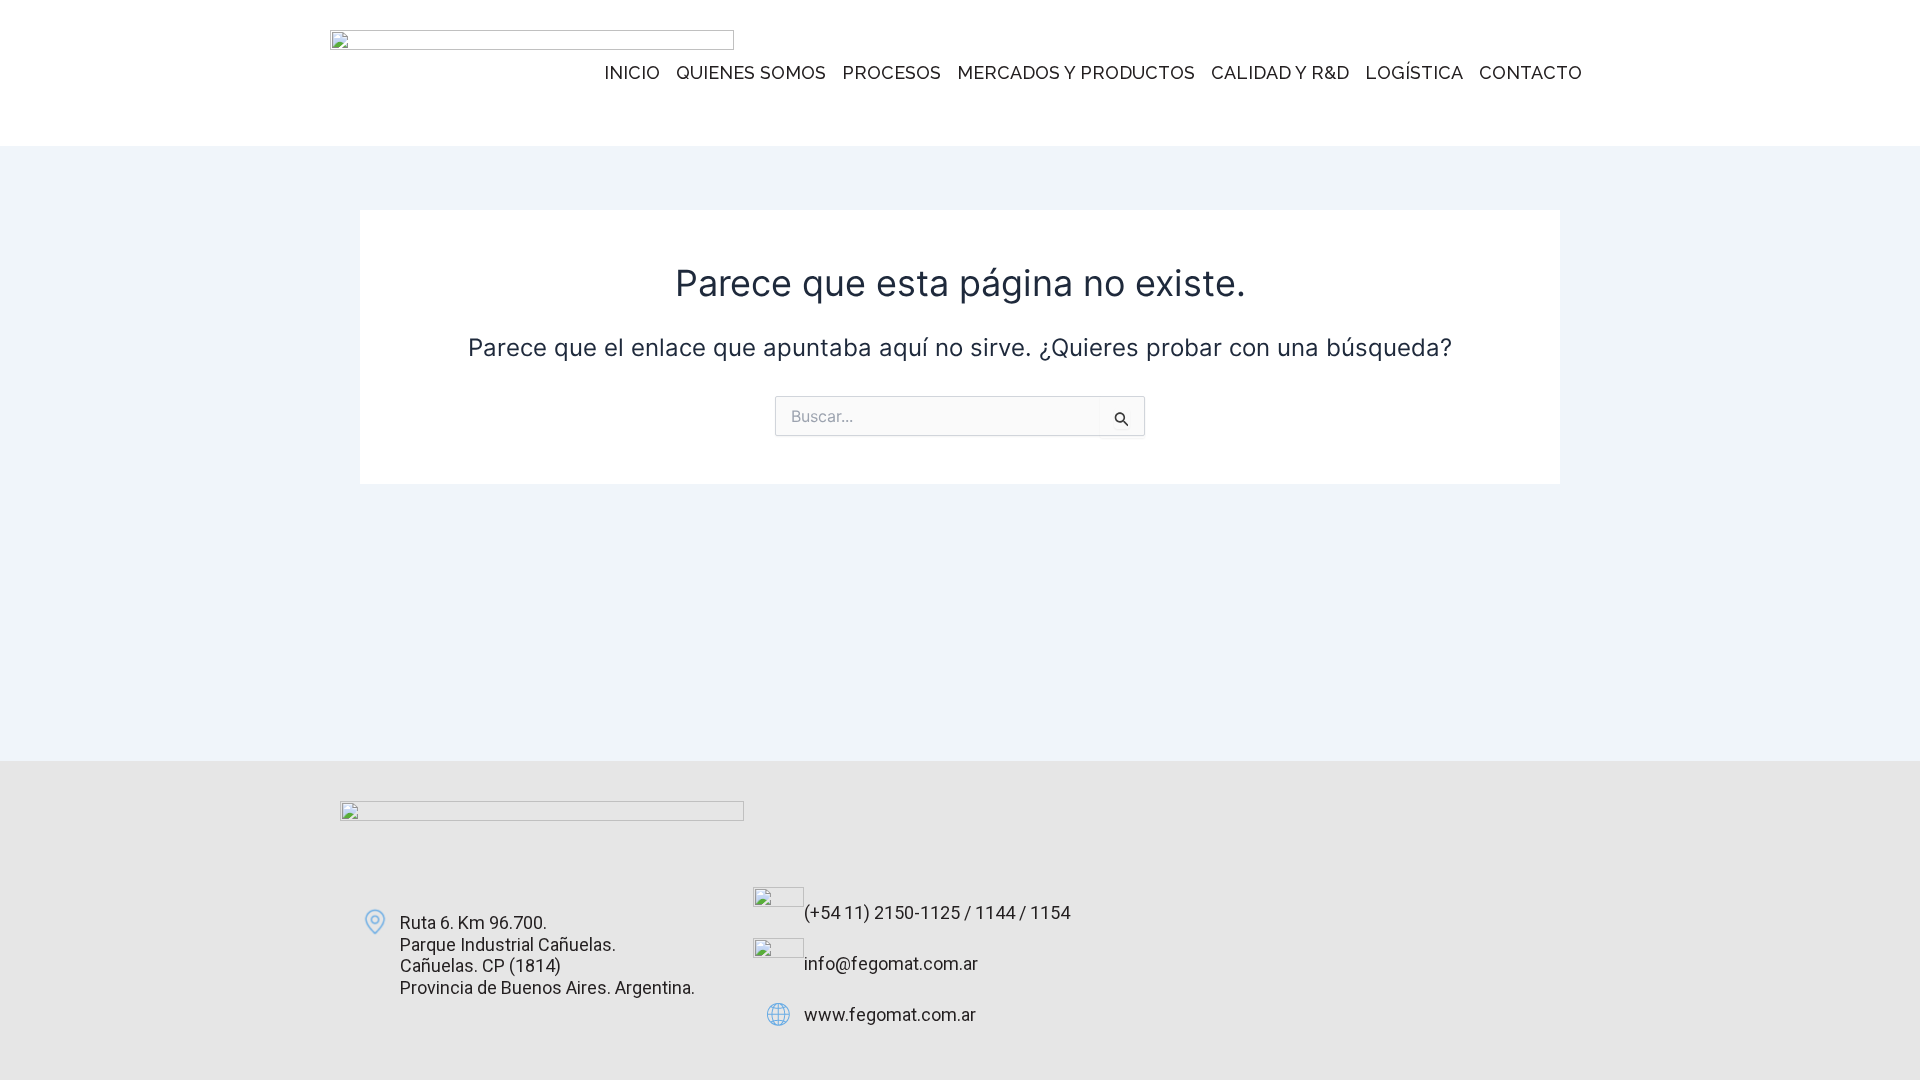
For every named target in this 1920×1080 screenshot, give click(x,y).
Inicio (632, 72)
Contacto (1530, 72)
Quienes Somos (751, 72)
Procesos (891, 72)
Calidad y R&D (1280, 72)
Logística (1414, 72)
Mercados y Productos (1076, 72)
